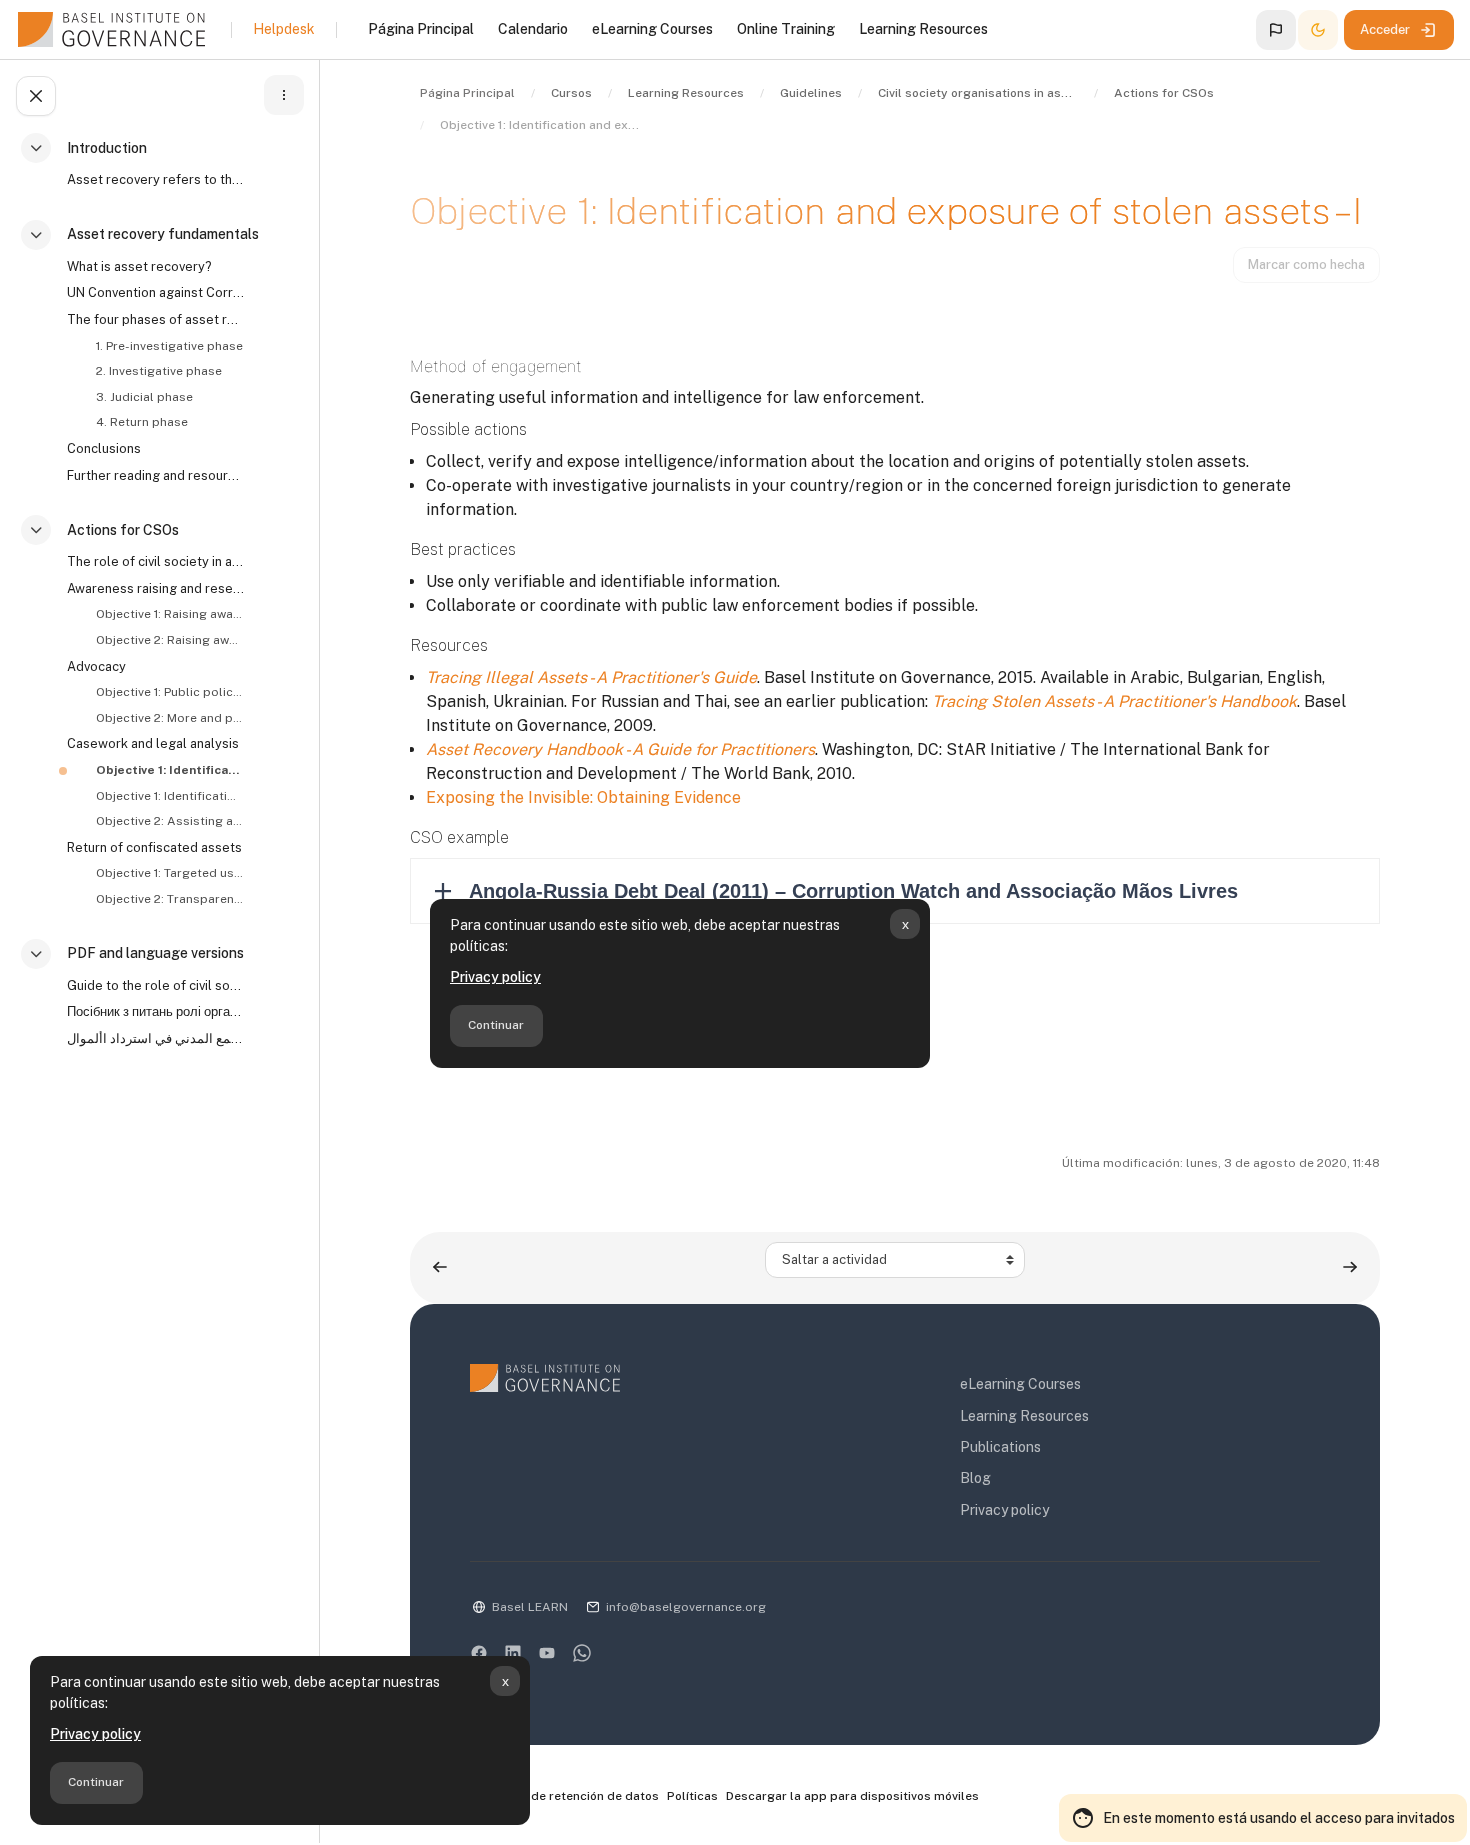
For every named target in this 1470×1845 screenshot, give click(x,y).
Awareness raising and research (156, 588)
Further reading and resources (156, 475)
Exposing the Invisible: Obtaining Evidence (583, 797)
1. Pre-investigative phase (169, 346)
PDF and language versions (155, 953)
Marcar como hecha (1306, 264)
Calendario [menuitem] (533, 29)
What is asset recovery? (139, 266)
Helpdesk (284, 29)
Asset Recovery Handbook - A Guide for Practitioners (620, 749)
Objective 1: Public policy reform (169, 692)
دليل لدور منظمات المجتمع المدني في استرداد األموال (156, 1038)
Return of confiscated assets (154, 847)
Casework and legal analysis (153, 743)
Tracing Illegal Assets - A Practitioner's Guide (591, 677)
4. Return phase (142, 422)
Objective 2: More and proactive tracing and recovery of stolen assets (169, 718)
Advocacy (96, 666)
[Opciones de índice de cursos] (284, 95)
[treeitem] (164, 173)
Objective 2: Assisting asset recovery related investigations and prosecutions (169, 821)
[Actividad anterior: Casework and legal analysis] (440, 1267)
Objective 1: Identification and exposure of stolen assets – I (169, 770)
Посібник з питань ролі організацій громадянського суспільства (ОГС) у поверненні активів (156, 1011)
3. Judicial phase (144, 397)
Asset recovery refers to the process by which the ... (156, 179)
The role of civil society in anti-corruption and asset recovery (156, 561)
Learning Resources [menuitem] (923, 29)
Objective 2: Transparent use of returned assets (169, 899)
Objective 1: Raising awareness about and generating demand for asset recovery (169, 614)
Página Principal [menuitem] (421, 29)
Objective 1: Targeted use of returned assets (169, 873)
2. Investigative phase (159, 371)
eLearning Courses (1020, 1384)
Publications (1000, 1447)
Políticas (692, 1796)
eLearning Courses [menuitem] (652, 29)
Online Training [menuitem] (786, 29)
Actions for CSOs (123, 530)
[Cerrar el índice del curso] (36, 96)
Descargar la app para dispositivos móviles (852, 1796)
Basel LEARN (530, 1607)
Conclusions (104, 448)
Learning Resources (1024, 1416)
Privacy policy (95, 1734)
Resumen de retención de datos (566, 1796)
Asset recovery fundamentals (163, 234)
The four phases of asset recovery (156, 319)
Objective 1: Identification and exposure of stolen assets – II (169, 796)
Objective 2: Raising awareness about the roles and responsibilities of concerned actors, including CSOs (169, 640)
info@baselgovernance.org (686, 1607)
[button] (1276, 30)
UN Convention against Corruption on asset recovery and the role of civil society (156, 292)
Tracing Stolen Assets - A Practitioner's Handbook (1114, 701)
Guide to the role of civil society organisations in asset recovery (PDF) (156, 985)
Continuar (96, 1782)
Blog (975, 1478)
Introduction (107, 148)
